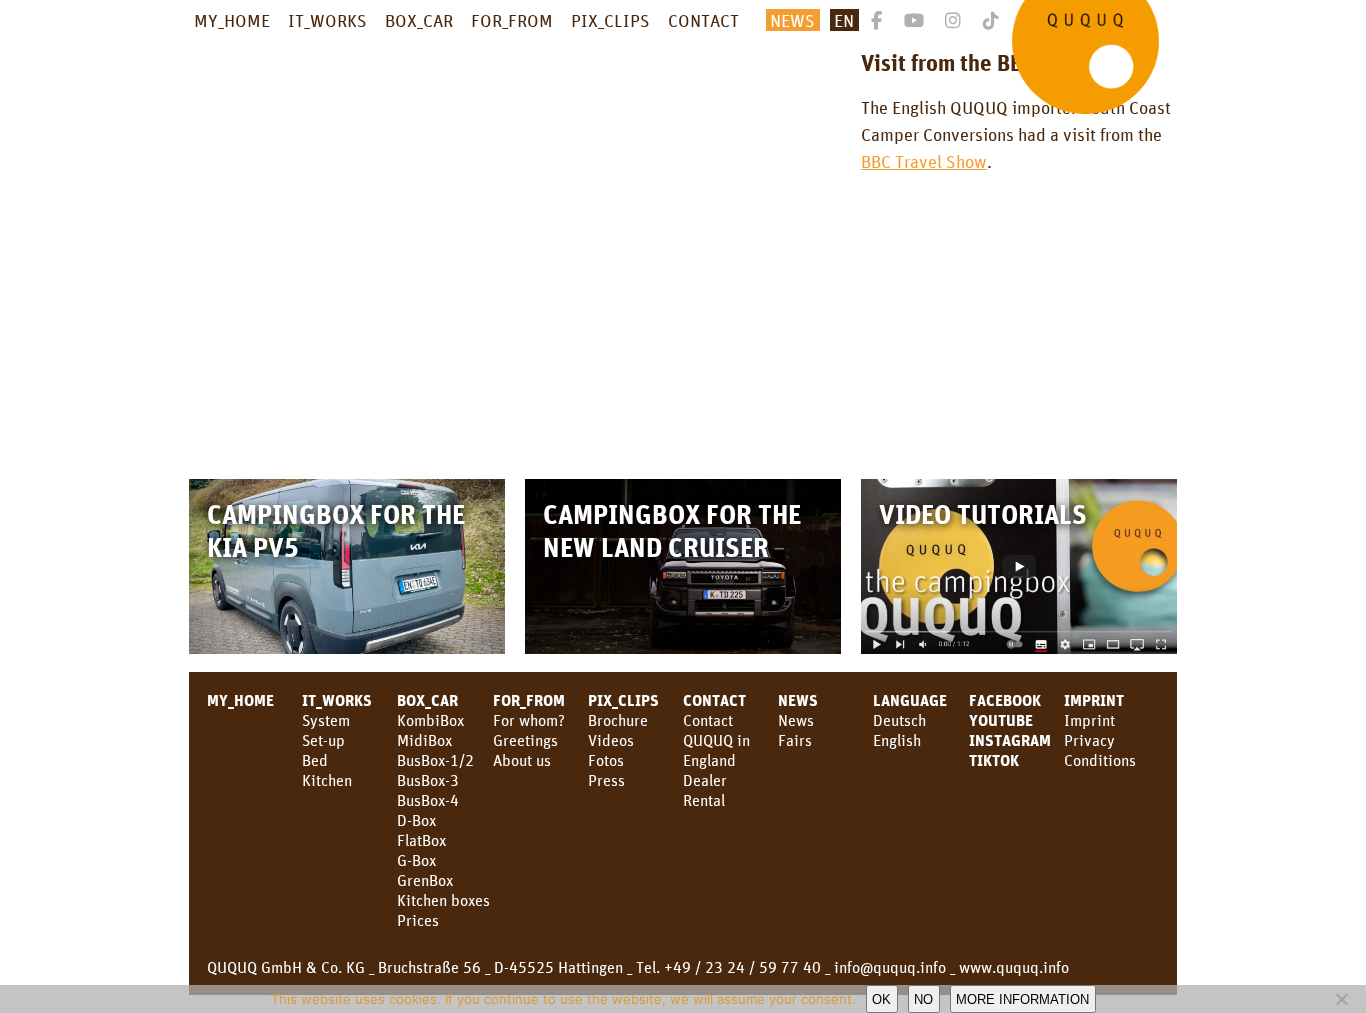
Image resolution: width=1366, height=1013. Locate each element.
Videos (611, 740)
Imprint (1094, 700)
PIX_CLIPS (610, 20)
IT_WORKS (327, 20)
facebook (1005, 700)
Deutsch (899, 720)
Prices (418, 920)
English (897, 740)
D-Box (416, 820)
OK (881, 999)
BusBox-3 (428, 780)
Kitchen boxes (443, 900)
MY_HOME (232, 20)
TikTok (994, 760)
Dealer (705, 780)
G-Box (416, 860)
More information (1022, 999)
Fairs (795, 740)
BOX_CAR (419, 20)
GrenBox (425, 880)
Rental (704, 800)
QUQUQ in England (716, 750)
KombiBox (430, 720)
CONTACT (703, 20)
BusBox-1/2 (435, 760)
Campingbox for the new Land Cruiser (672, 530)
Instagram (1010, 740)
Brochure (618, 720)
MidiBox (424, 740)
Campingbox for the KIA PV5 (336, 530)
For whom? (529, 720)
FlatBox (421, 840)
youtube (1001, 720)
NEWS (792, 20)
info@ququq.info (890, 967)
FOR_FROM (512, 20)
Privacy (1089, 740)
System (326, 720)
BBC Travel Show (924, 161)
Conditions (1100, 760)
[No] (1341, 999)
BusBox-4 (428, 800)
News (798, 700)
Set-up (323, 740)
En (844, 20)
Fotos (606, 760)
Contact (708, 720)
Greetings (525, 740)
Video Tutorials (983, 513)
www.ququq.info (1014, 967)
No (923, 999)
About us (522, 760)
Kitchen (327, 780)
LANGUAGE (910, 700)
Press (606, 780)
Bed (315, 760)
